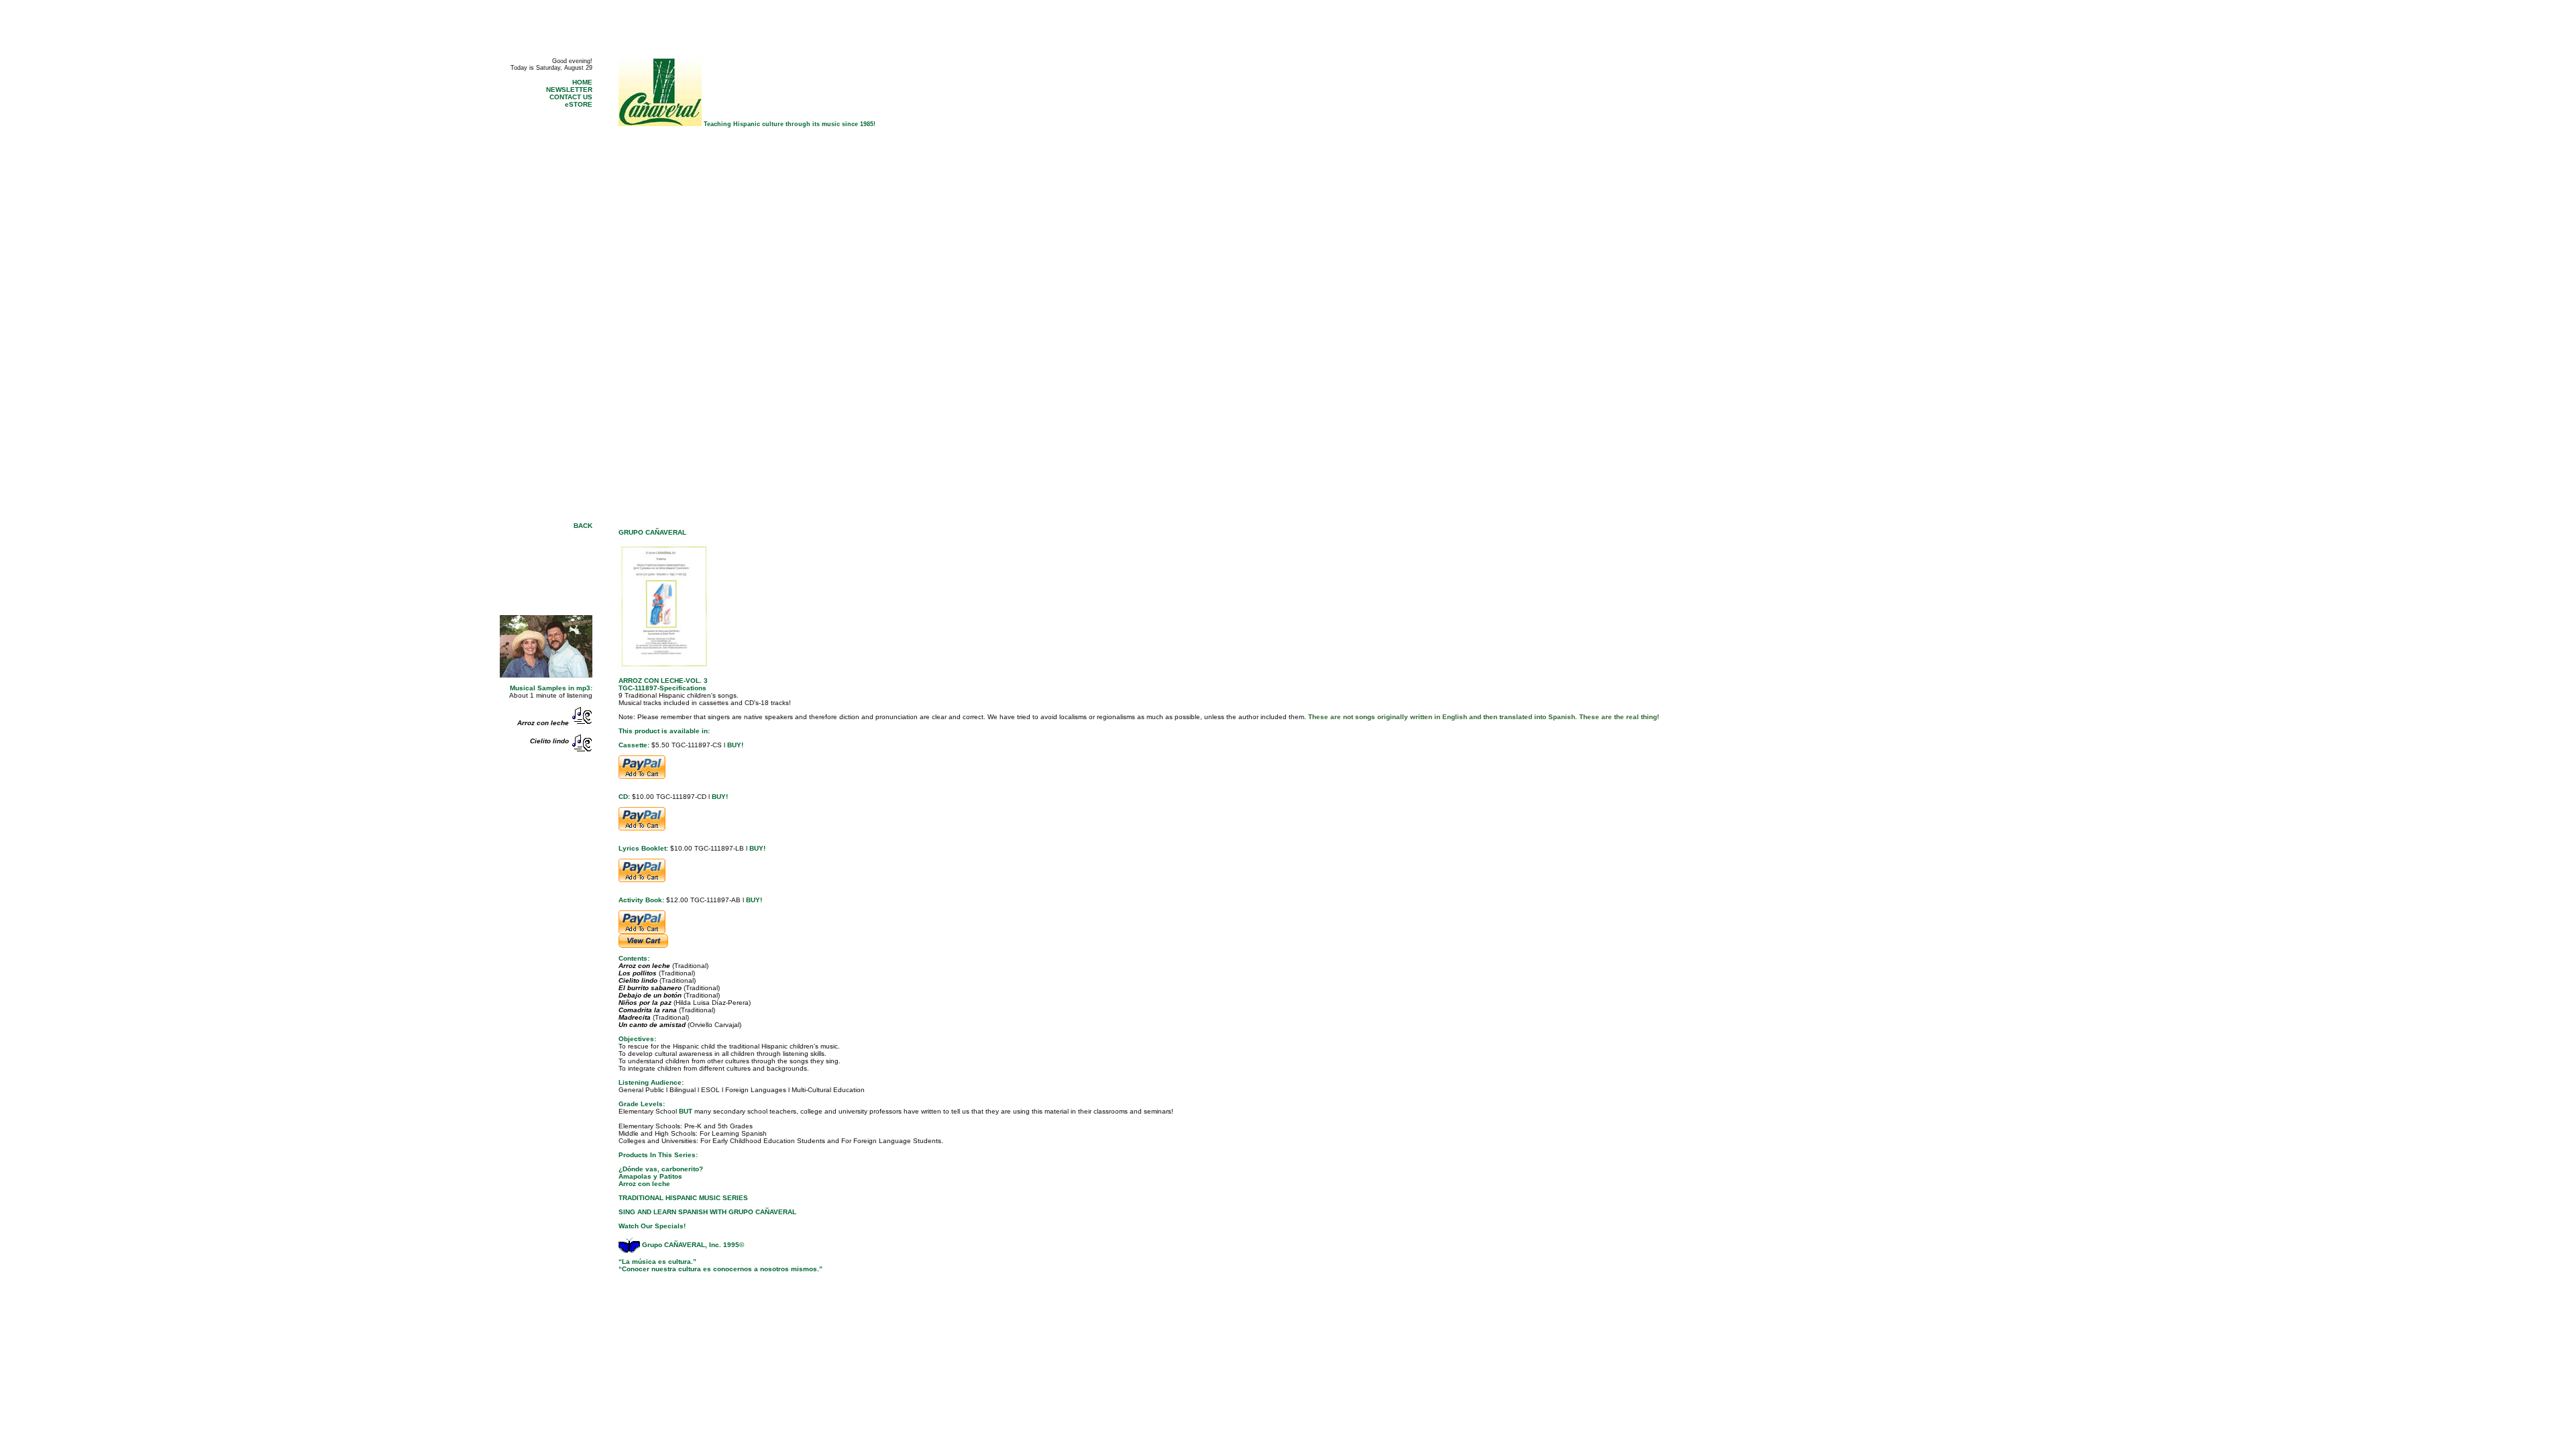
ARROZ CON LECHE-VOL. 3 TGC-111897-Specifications (663, 684)
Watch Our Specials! (652, 1226)
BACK (583, 526)
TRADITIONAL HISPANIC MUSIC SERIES (683, 1198)
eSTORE (579, 104)
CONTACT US (571, 97)
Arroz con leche (644, 1184)
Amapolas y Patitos (650, 1176)
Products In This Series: (658, 1155)
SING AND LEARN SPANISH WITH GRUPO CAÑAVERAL (707, 1212)
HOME (582, 82)
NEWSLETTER (569, 90)
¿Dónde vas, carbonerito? (661, 1169)
